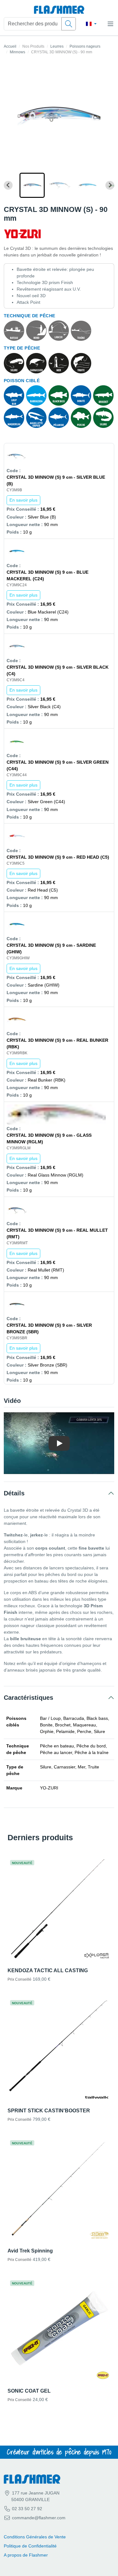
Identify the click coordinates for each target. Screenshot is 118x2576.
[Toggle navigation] (110, 24)
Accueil (10, 46)
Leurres (57, 46)
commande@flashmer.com (39, 2518)
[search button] (69, 24)
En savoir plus (23, 500)
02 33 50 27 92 (26, 2509)
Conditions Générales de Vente (35, 2537)
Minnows (17, 52)
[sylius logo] (59, 10)
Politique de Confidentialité (30, 2546)
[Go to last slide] (8, 185)
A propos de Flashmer (26, 2555)
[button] (32, 185)
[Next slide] (110, 185)
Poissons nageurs (85, 46)
